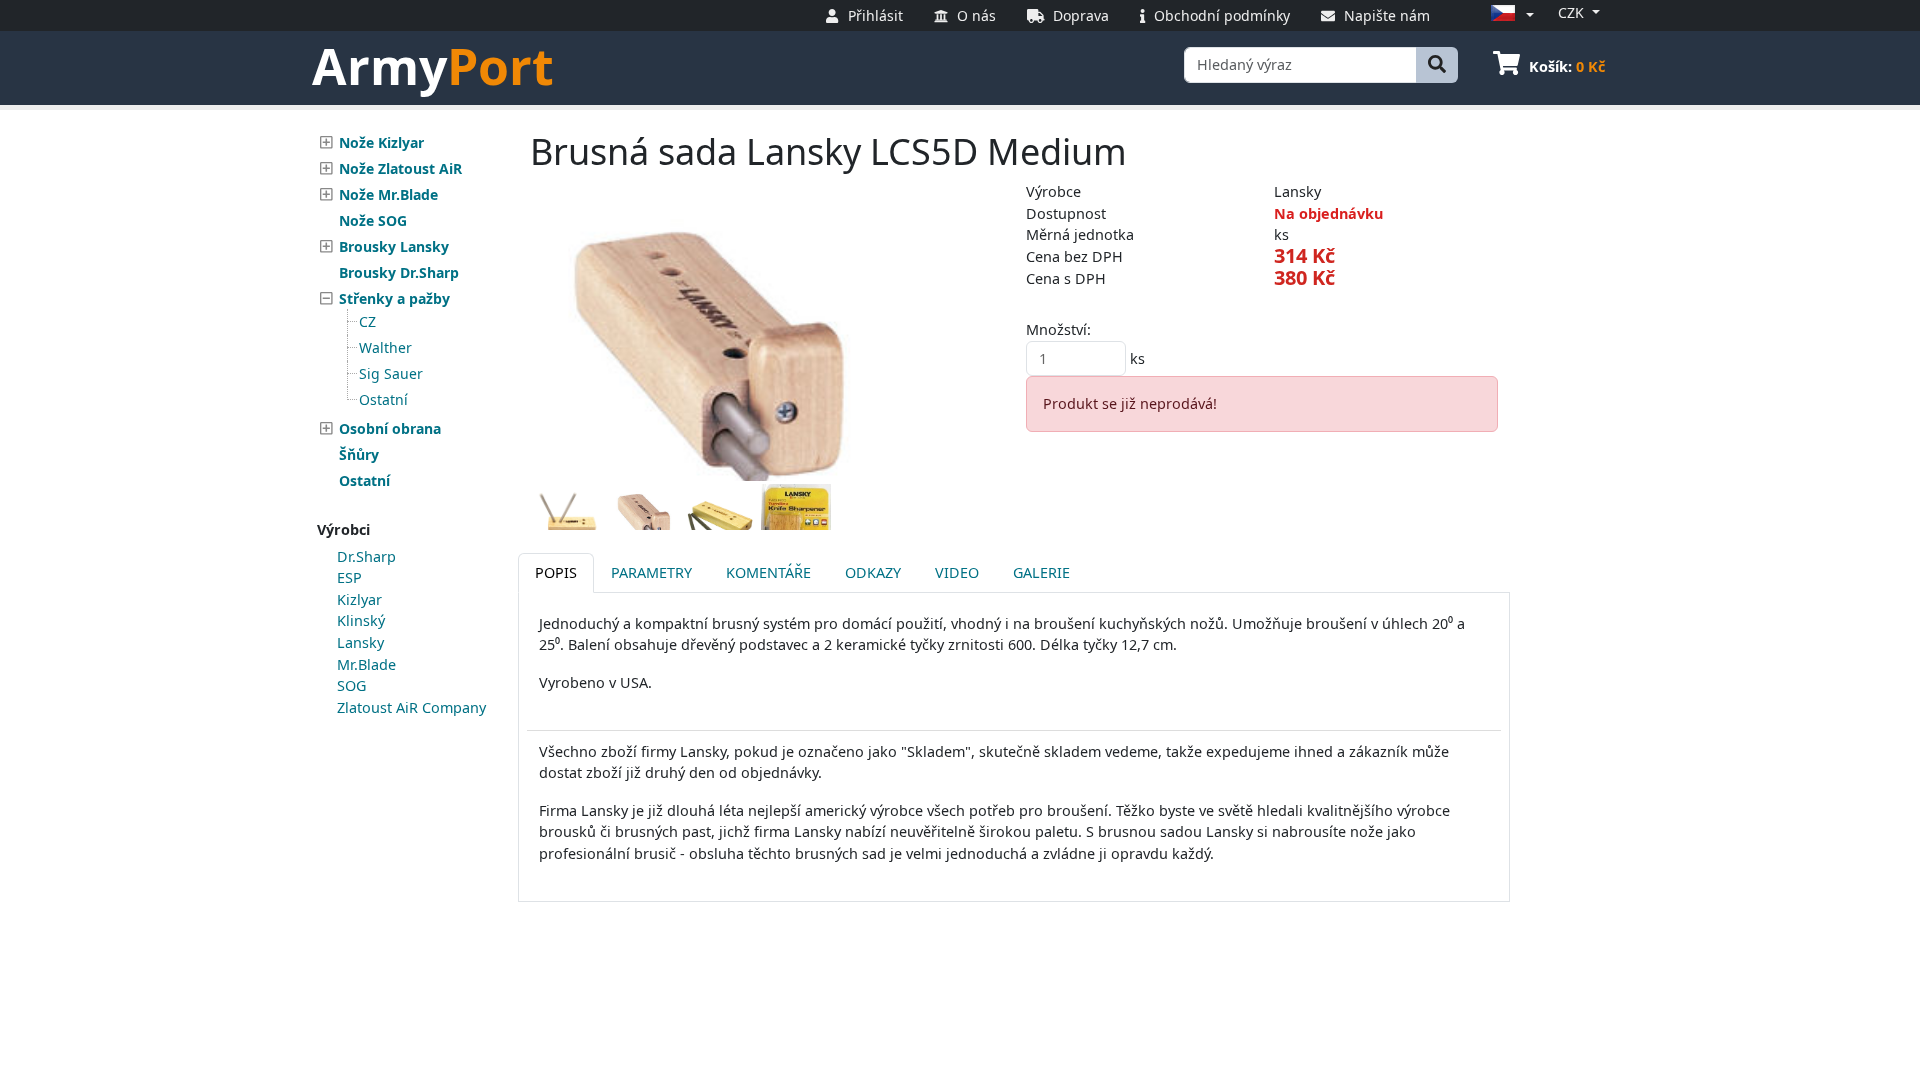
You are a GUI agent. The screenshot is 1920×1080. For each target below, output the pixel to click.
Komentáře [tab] (768, 572)
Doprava (1079, 15)
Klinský (361, 620)
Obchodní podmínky (1220, 15)
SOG (351, 685)
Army (433, 66)
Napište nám (1385, 15)
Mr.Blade (366, 664)
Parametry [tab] (651, 572)
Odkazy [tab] (873, 572)
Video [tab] (957, 572)
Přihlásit (873, 15)
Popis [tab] (556, 572)
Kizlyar (359, 599)
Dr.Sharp (366, 556)
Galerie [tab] (1041, 572)
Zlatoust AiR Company (411, 707)
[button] (1509, 14)
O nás (974, 15)
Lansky (360, 642)
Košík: (1567, 66)
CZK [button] (1573, 12)
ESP (349, 577)
